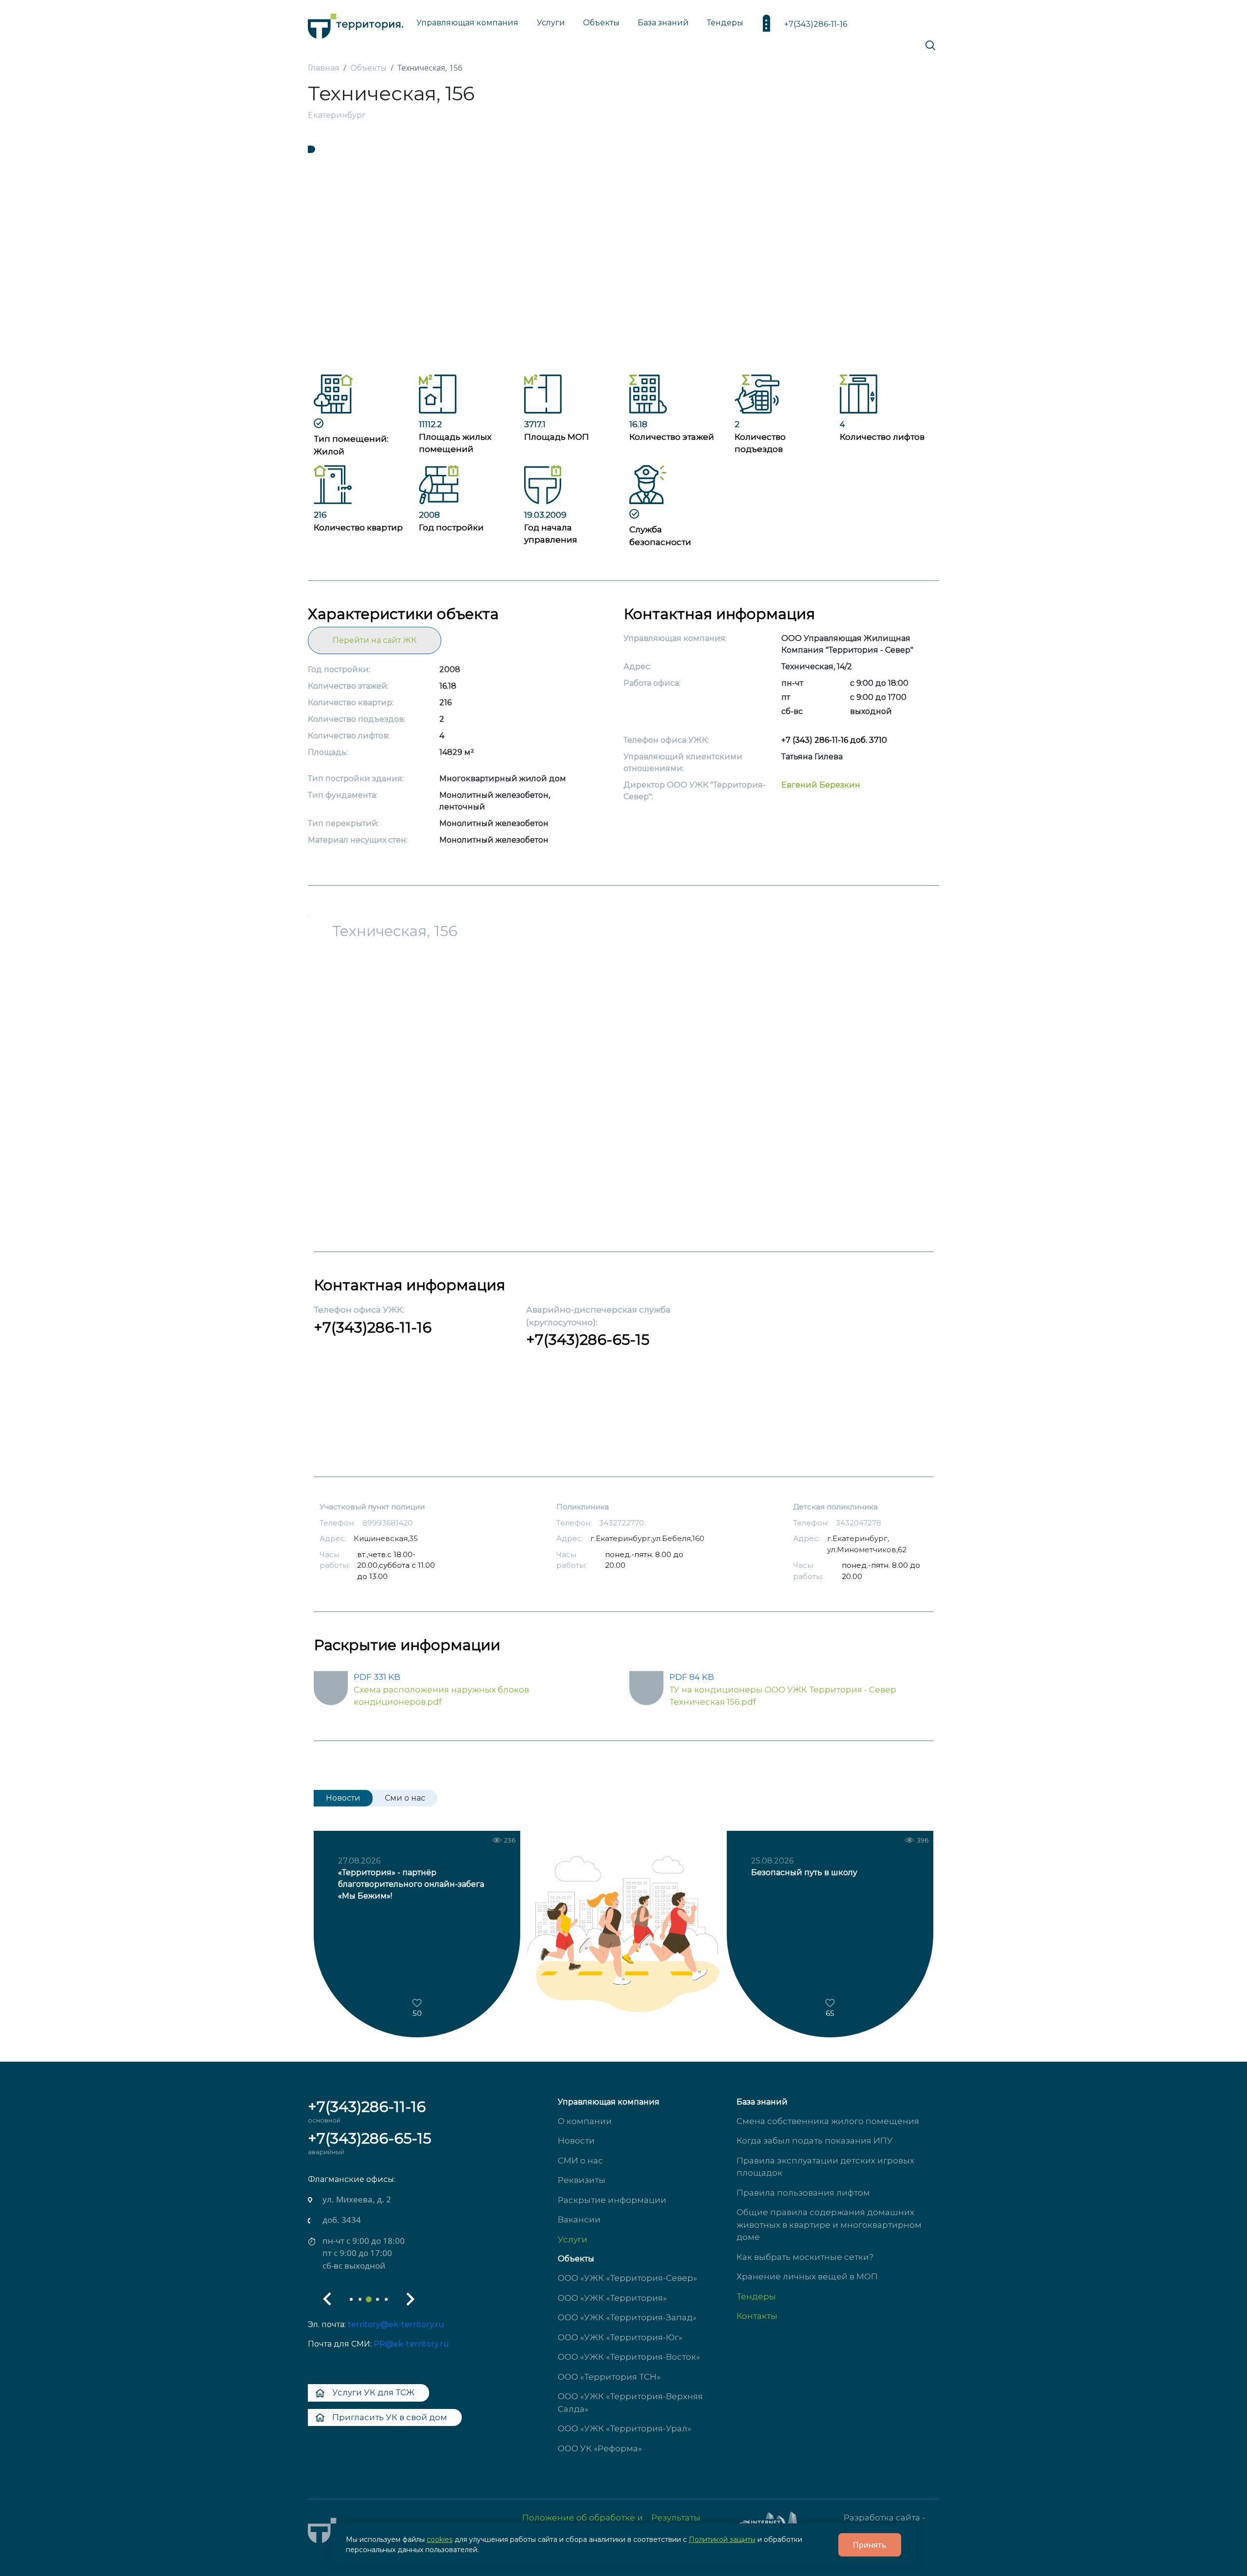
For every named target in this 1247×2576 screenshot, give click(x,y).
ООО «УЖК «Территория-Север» (627, 2278)
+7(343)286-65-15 (588, 1340)
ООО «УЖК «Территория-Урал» (624, 2428)
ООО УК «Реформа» (600, 2448)
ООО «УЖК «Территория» (612, 2298)
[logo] (356, 24)
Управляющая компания (467, 23)
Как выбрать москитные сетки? (805, 2257)
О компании (585, 2121)
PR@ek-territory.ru (411, 2344)
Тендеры (756, 2296)
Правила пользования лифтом (803, 2193)
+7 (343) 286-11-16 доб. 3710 (834, 740)
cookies (440, 2539)
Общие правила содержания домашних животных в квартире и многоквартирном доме (829, 2225)
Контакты (757, 2316)
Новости (576, 2141)
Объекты (576, 2259)
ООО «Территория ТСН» (609, 2377)
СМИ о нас (580, 2161)
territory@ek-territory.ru (396, 2324)
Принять (870, 2545)
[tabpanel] (623, 260)
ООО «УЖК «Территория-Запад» (627, 2317)
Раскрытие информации (612, 2200)
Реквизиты (582, 2180)
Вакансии (579, 2219)
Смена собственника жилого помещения (828, 2121)
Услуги (573, 2239)
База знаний (663, 23)
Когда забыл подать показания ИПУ (815, 2141)
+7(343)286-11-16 (816, 24)
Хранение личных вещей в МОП (807, 2276)
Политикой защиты (722, 2539)
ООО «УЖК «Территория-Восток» (629, 2357)
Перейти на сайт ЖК (375, 640)
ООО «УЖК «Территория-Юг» (620, 2337)
